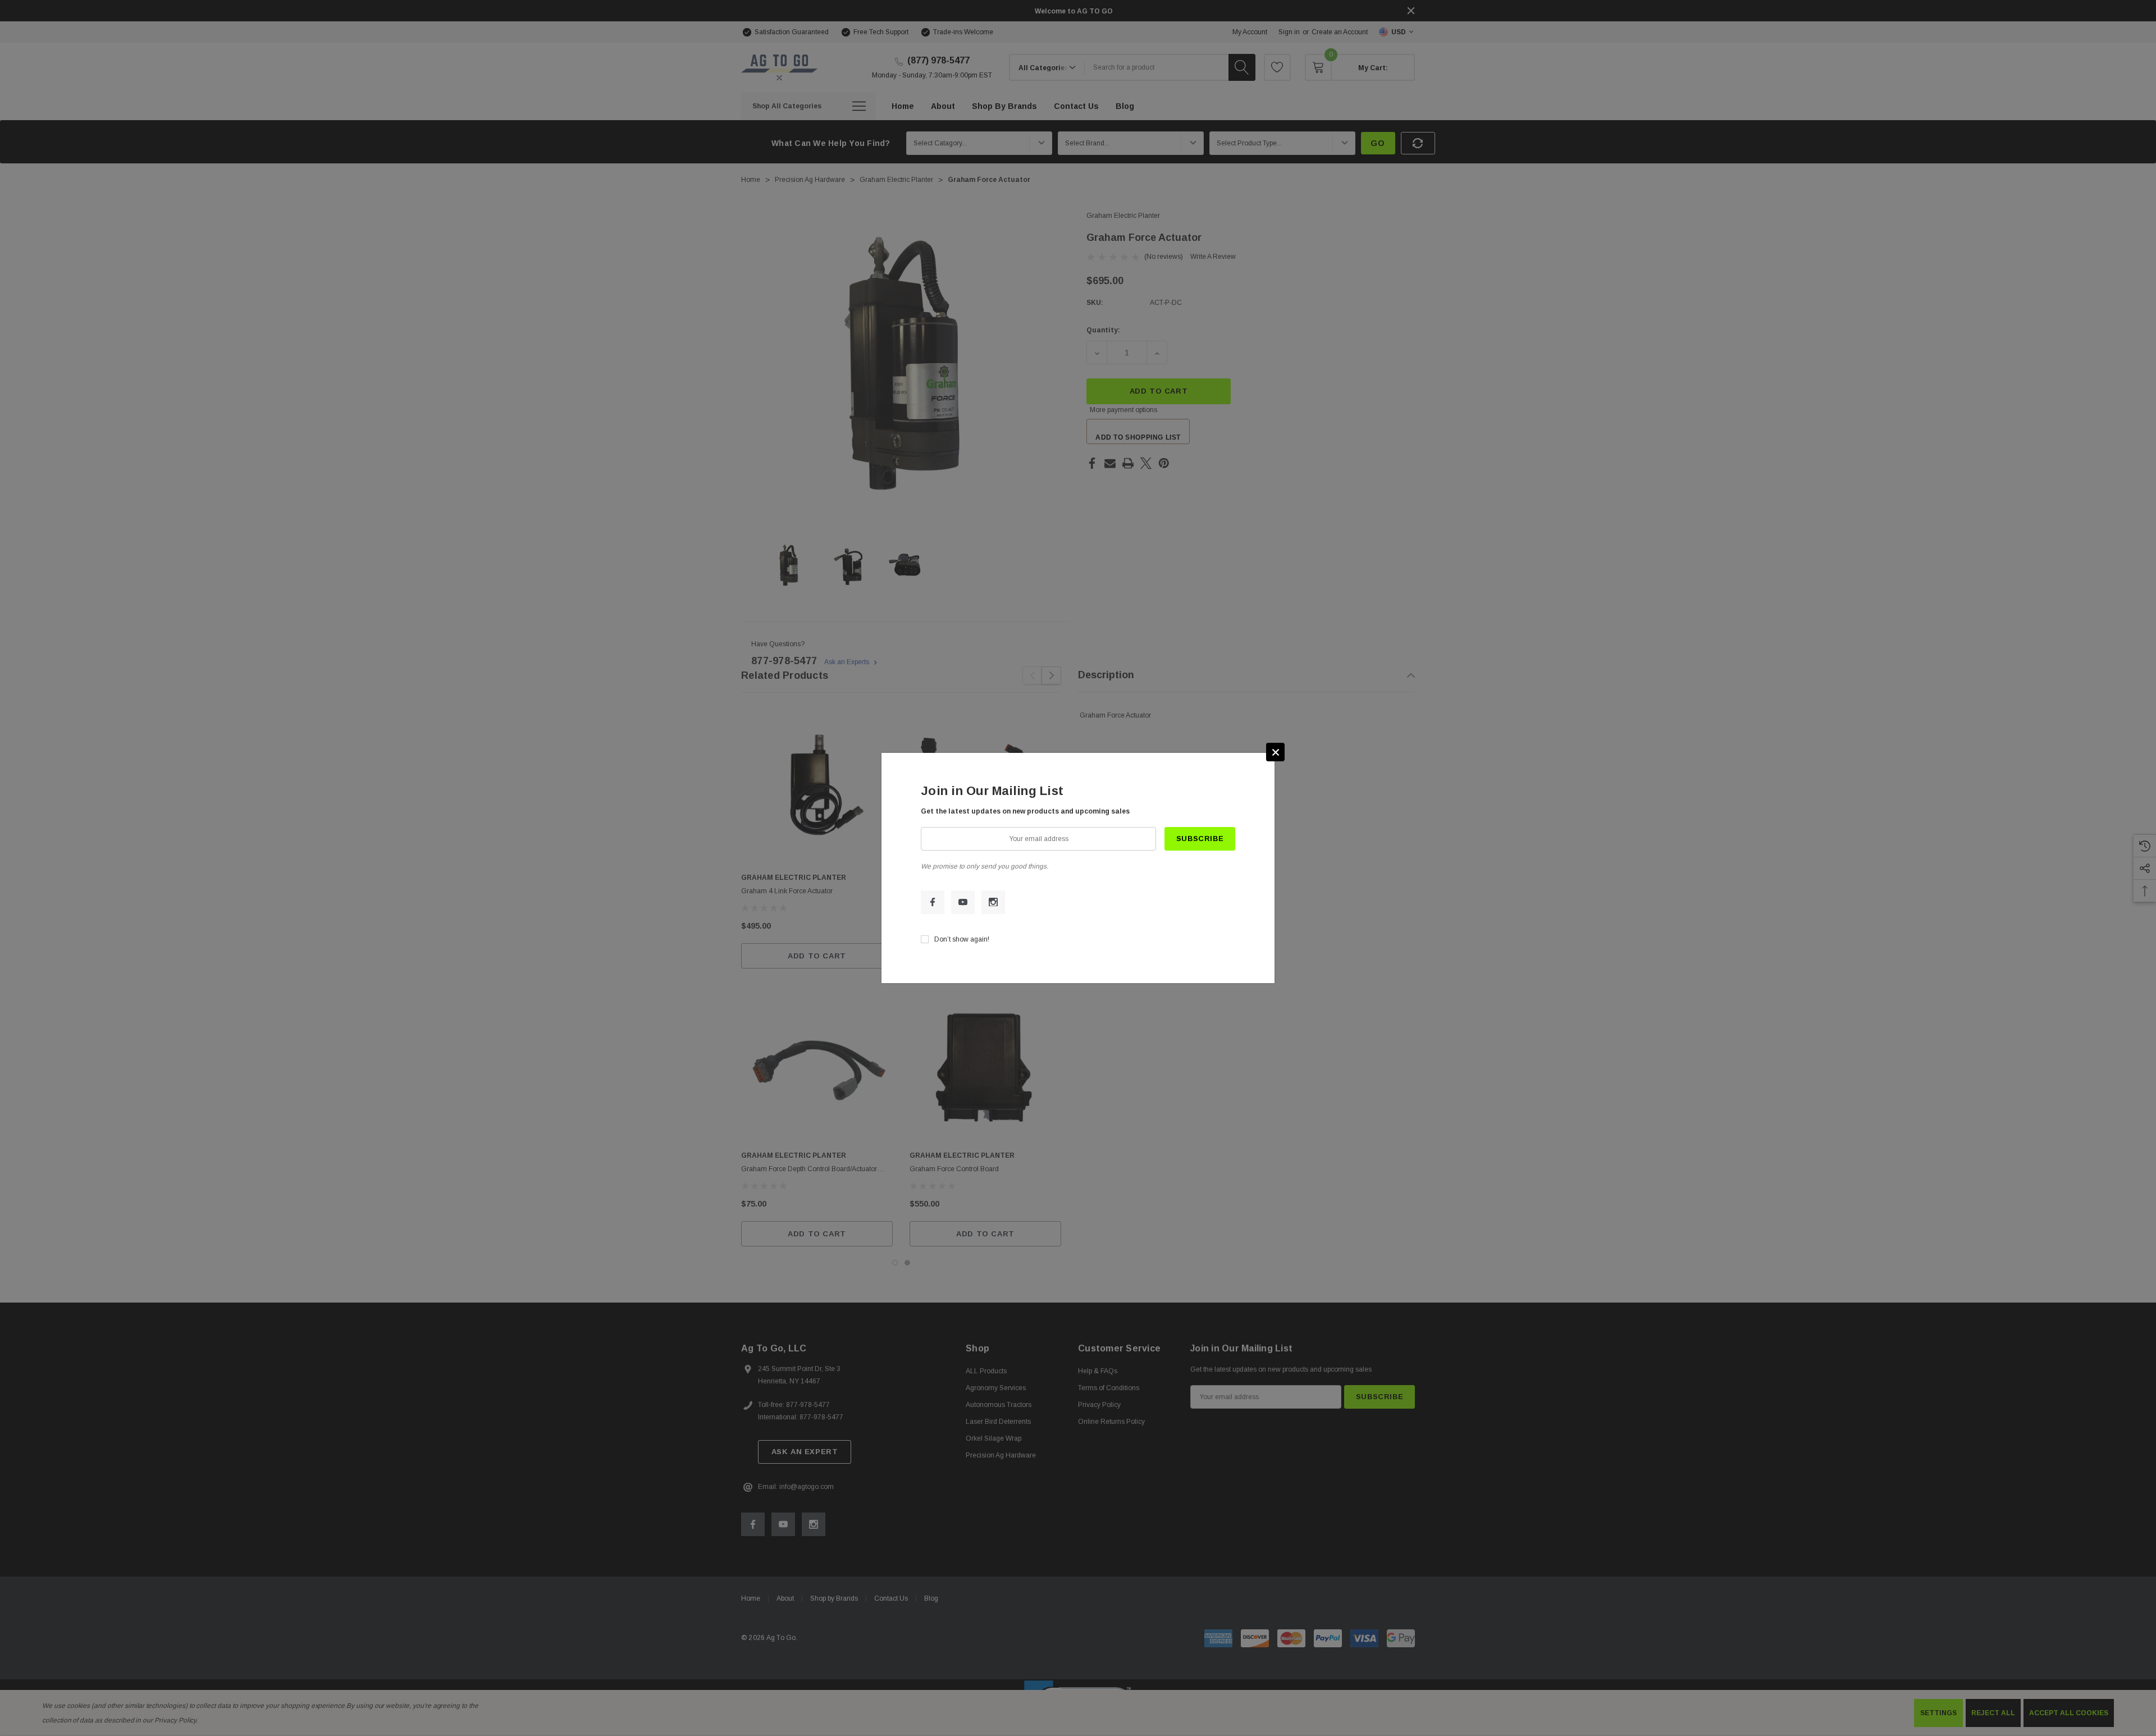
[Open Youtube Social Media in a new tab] (963, 902)
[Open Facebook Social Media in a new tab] (933, 902)
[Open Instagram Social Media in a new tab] (993, 902)
